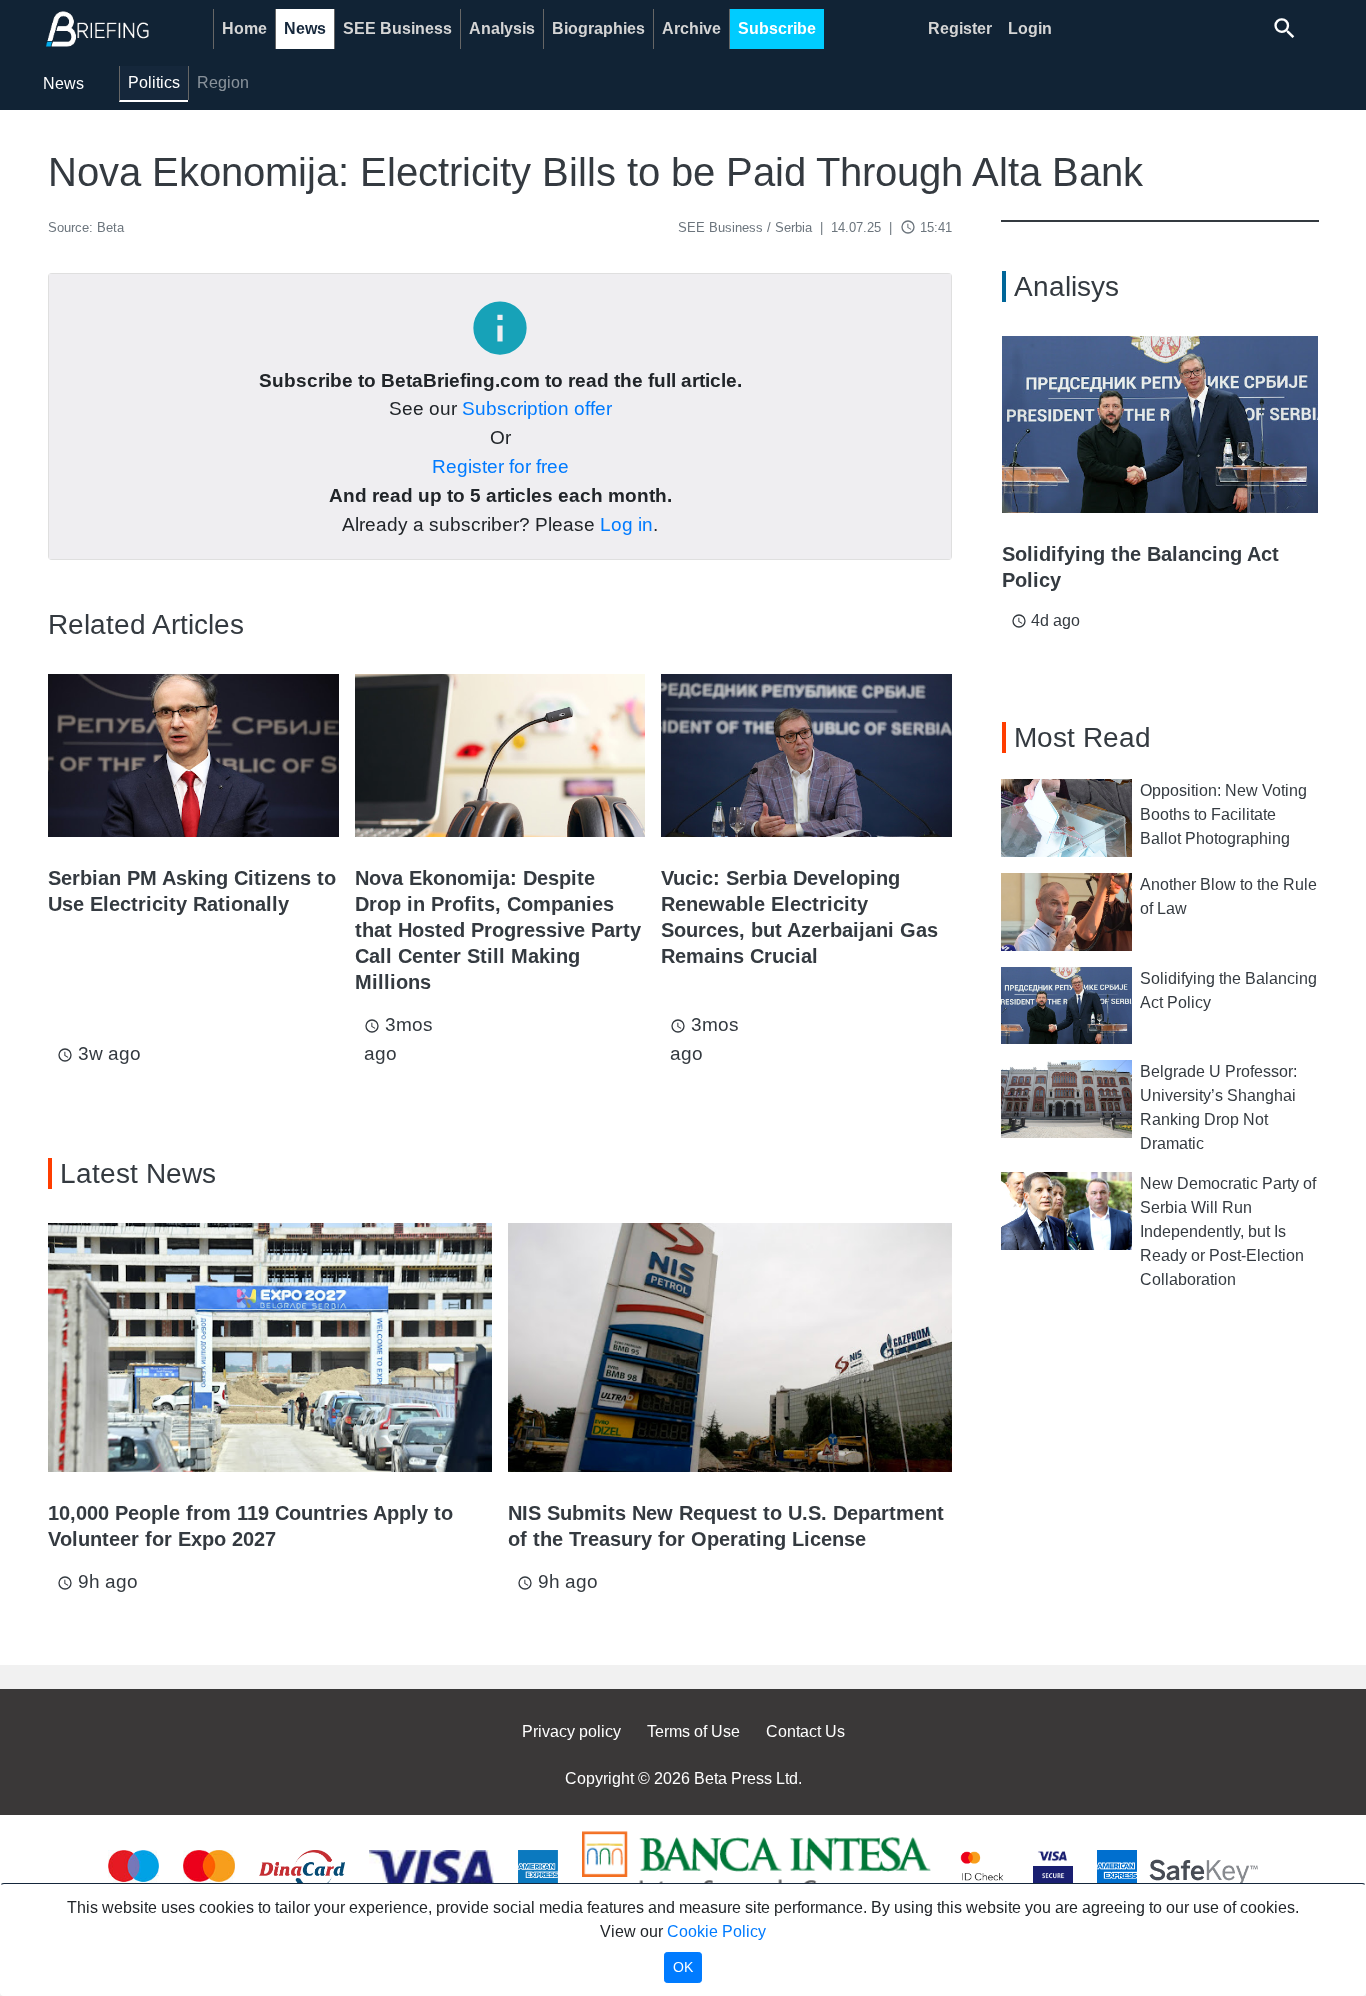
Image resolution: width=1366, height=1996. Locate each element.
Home (244, 28)
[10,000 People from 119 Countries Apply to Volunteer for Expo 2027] (270, 1348)
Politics (154, 82)
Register (960, 28)
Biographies (598, 28)
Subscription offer (537, 408)
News (305, 28)
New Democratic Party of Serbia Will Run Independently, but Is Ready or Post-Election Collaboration (1228, 1231)
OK (683, 1967)
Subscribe (777, 28)
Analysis (502, 28)
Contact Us (805, 1731)
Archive (691, 28)
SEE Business (397, 28)
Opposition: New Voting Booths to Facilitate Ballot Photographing (1223, 814)
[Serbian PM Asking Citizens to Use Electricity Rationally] (193, 755)
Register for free (500, 466)
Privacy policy (571, 1731)
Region (223, 82)
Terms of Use (693, 1731)
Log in (626, 524)
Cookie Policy (716, 1931)
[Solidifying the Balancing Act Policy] (1160, 425)
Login (1030, 28)
